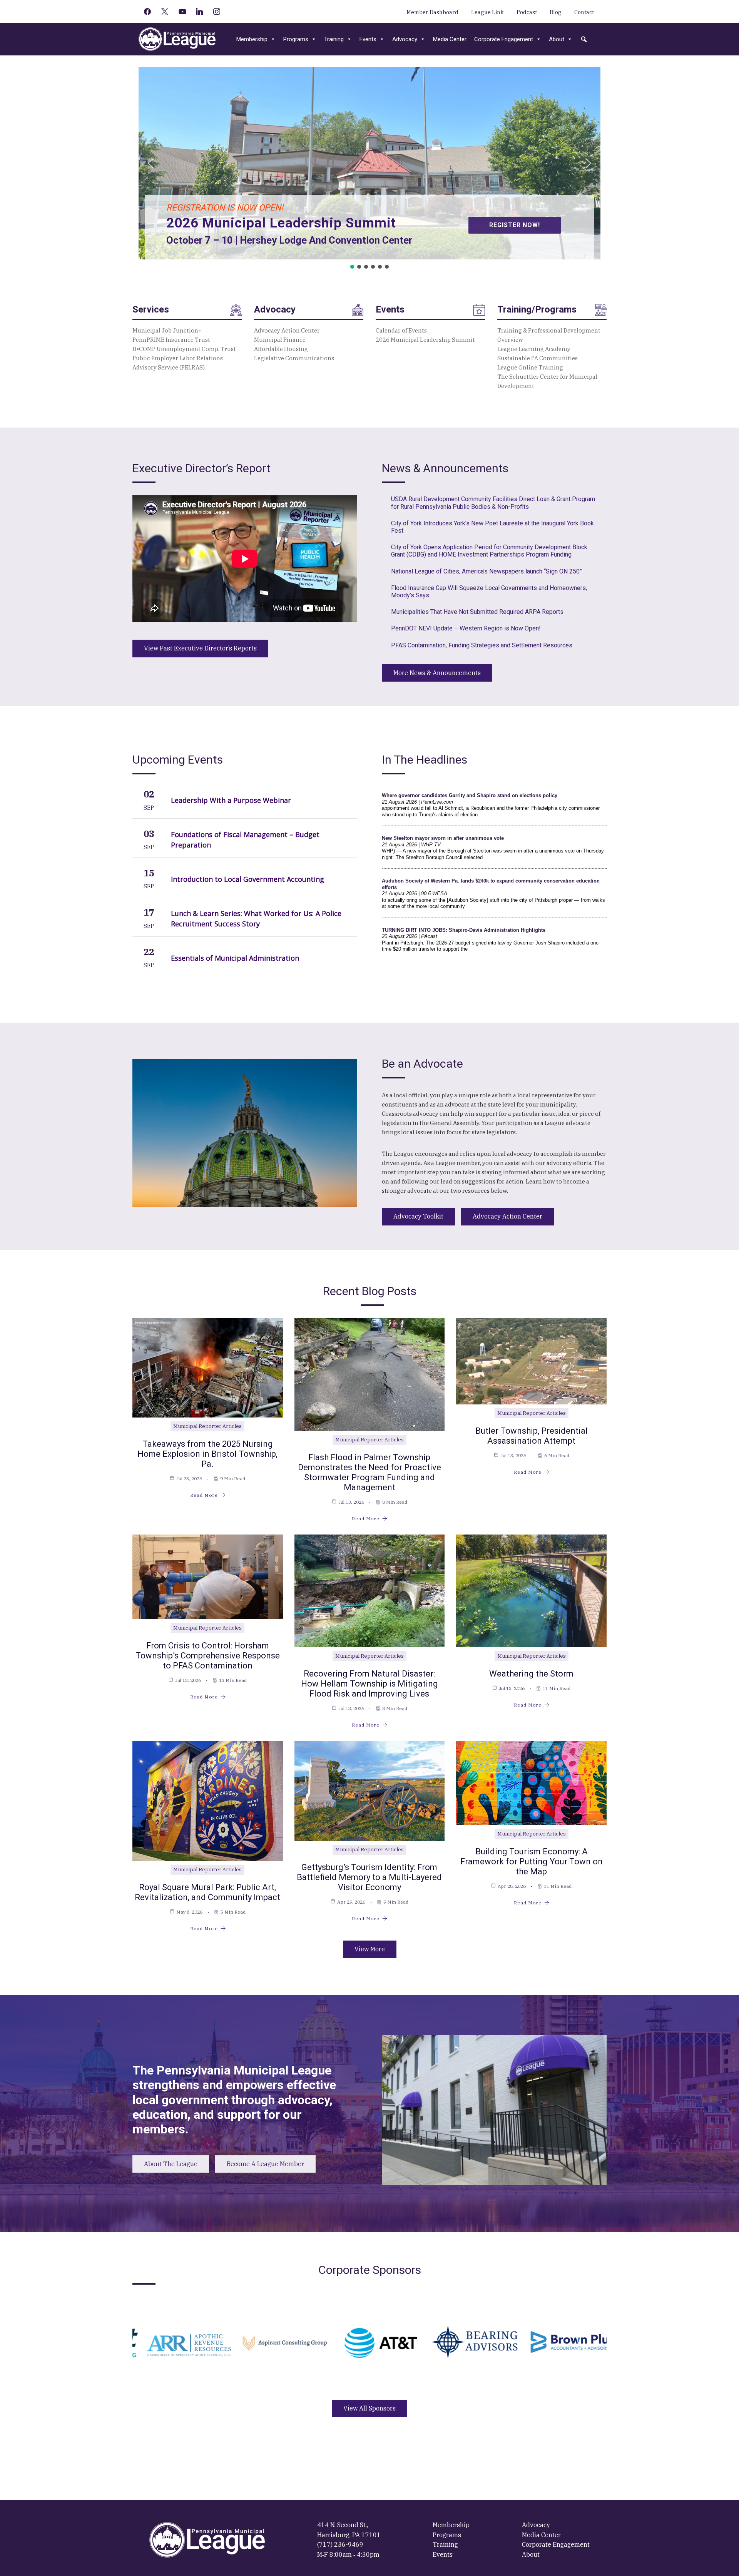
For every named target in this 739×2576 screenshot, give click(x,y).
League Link (487, 12)
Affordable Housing (281, 349)
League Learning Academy (534, 349)
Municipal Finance (280, 340)
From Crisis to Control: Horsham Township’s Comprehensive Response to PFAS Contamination (208, 1656)
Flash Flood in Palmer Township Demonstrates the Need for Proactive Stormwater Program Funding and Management (369, 1472)
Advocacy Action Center (287, 330)
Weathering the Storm (531, 1674)
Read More (204, 1495)
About (557, 39)
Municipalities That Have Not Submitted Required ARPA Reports (477, 612)
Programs (296, 39)
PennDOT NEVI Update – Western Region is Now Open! (466, 628)
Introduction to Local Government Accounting (247, 879)
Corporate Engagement (504, 39)
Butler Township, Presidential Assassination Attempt (532, 1436)
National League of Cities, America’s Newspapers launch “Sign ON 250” (487, 571)
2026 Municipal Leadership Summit (425, 340)
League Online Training (530, 367)
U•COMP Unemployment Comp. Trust (185, 349)
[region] (369, 169)
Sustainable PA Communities (538, 358)
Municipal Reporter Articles (207, 1426)
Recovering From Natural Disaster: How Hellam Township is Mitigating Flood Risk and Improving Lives (369, 1684)
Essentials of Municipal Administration (235, 958)
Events (368, 39)
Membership (252, 39)
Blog (556, 12)
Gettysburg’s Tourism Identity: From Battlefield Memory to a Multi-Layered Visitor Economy (369, 1877)
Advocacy (405, 39)
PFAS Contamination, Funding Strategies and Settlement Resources (482, 645)
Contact (584, 12)
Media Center (450, 39)
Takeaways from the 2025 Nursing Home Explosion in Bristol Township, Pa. (207, 1454)
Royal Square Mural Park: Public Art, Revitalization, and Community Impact (207, 1892)
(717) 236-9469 (340, 2544)
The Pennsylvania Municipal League (177, 39)
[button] (584, 39)
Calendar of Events (401, 330)
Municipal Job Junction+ (167, 330)
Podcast (527, 12)
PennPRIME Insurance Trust (171, 340)
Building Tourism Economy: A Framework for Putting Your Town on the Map (532, 1861)
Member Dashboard (432, 12)
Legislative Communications (294, 358)
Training (334, 39)
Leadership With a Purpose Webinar (231, 800)
